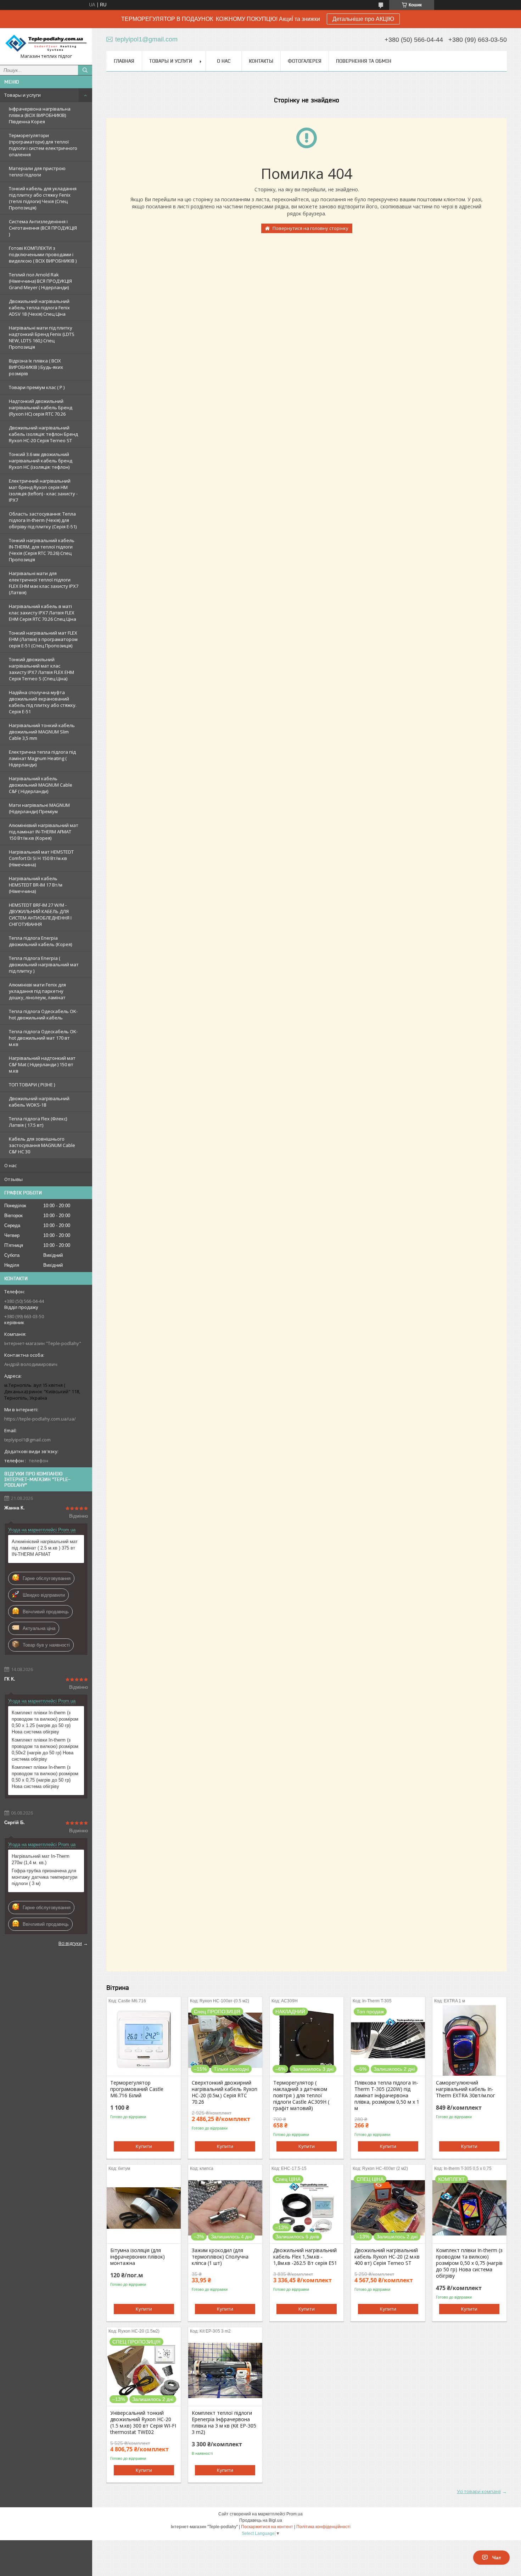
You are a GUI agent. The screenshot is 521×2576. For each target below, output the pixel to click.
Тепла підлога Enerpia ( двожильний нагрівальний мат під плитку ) (44, 964)
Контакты (261, 61)
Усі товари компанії (479, 2491)
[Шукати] (85, 70)
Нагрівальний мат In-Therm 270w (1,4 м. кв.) (41, 1859)
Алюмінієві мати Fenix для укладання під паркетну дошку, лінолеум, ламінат (37, 991)
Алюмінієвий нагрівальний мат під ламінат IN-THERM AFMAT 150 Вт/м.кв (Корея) (44, 832)
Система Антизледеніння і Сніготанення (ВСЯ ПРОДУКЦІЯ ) (43, 228)
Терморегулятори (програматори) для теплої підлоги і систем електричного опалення (43, 145)
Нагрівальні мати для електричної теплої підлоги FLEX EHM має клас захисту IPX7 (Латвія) (44, 583)
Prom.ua (295, 2514)
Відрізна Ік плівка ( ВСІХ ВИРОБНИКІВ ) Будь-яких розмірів (36, 367)
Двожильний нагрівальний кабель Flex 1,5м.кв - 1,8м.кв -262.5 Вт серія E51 (305, 2257)
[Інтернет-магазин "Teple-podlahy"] (46, 43)
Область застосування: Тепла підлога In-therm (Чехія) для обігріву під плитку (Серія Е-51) (43, 520)
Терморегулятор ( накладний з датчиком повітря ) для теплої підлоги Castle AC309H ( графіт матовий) (301, 2096)
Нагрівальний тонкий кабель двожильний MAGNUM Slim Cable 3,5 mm (42, 732)
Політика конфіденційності (323, 2527)
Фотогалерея (305, 61)
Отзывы (13, 1179)
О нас (10, 1165)
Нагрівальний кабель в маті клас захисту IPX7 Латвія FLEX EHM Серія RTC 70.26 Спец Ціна (43, 613)
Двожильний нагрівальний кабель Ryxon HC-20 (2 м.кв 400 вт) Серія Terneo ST (387, 2257)
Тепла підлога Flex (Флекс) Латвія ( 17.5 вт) (38, 1122)
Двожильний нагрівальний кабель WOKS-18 (39, 1102)
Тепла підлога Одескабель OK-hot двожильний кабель (43, 1014)
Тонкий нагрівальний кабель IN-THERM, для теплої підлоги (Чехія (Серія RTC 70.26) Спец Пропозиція (42, 550)
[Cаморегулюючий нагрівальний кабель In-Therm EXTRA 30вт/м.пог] (469, 2040)
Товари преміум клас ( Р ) (37, 387)
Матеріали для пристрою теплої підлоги (37, 171)
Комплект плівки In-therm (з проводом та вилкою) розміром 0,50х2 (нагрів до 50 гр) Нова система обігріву (45, 1750)
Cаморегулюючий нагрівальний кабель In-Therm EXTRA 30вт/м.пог (466, 2089)
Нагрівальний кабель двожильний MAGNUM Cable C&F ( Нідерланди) (41, 785)
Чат (497, 2558)
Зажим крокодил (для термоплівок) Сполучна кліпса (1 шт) (220, 2257)
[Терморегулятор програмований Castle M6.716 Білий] (144, 2040)
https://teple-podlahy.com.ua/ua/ (40, 1419)
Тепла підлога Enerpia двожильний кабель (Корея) (40, 941)
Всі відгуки (70, 1943)
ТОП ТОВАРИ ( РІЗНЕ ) (32, 1085)
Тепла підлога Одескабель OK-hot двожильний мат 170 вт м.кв (43, 1038)
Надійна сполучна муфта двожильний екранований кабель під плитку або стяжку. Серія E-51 (43, 702)
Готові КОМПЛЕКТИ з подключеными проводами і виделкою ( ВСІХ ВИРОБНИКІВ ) (43, 254)
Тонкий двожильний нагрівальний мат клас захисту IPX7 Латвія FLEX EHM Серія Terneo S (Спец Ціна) (41, 669)
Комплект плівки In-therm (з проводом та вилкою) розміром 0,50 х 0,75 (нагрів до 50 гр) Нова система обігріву (45, 1777)
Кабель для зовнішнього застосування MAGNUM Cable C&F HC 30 (42, 1145)
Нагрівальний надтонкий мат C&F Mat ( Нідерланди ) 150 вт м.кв (42, 1064)
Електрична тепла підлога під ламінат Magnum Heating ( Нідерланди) (42, 758)
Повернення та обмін (364, 61)
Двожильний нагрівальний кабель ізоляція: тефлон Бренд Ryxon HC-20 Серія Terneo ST (43, 434)
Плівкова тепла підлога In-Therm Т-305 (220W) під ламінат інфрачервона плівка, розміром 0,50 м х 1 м (387, 2096)
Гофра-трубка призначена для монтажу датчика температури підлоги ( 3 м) (44, 1877)
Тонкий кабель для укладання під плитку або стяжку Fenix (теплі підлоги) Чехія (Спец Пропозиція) (43, 198)
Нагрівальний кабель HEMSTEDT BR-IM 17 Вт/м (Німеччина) (36, 885)
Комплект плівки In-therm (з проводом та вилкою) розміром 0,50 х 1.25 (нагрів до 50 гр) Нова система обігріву (45, 1722)
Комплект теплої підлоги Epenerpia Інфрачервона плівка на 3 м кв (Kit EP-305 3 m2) (224, 2423)
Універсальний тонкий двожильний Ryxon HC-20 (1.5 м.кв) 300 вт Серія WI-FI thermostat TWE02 (143, 2423)
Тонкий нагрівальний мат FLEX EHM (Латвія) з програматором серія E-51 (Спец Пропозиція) (43, 639)
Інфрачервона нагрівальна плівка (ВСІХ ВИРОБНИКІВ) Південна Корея (40, 115)
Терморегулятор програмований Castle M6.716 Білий (137, 2089)
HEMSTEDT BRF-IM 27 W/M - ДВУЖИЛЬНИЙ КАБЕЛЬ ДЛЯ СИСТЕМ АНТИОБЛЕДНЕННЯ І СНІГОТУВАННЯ (40, 915)
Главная (124, 61)
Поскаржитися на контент (267, 2527)
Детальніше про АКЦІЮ (363, 19)
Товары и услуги (23, 95)
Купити (144, 2146)
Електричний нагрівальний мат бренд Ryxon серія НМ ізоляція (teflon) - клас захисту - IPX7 (43, 490)
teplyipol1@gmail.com (27, 1440)
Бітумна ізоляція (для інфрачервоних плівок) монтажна (138, 2257)
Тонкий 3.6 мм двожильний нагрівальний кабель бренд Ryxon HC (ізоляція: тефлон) (41, 461)
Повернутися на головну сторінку (310, 228)
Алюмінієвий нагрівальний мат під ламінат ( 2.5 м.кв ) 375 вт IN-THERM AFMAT (45, 1548)
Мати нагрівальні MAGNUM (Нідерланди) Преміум (39, 808)
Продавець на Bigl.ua (261, 2520)
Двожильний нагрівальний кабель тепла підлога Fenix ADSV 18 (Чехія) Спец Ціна (39, 308)
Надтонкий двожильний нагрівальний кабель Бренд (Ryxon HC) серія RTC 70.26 (41, 407)
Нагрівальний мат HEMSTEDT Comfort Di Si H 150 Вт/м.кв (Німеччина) (41, 858)
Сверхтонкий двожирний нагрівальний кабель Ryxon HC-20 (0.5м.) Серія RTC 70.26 (225, 2092)
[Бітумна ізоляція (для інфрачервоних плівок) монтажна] (144, 2208)
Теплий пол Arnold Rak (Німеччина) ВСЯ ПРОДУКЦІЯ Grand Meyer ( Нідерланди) (40, 281)
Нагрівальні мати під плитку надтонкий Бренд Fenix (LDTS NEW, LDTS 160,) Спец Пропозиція (42, 337)
